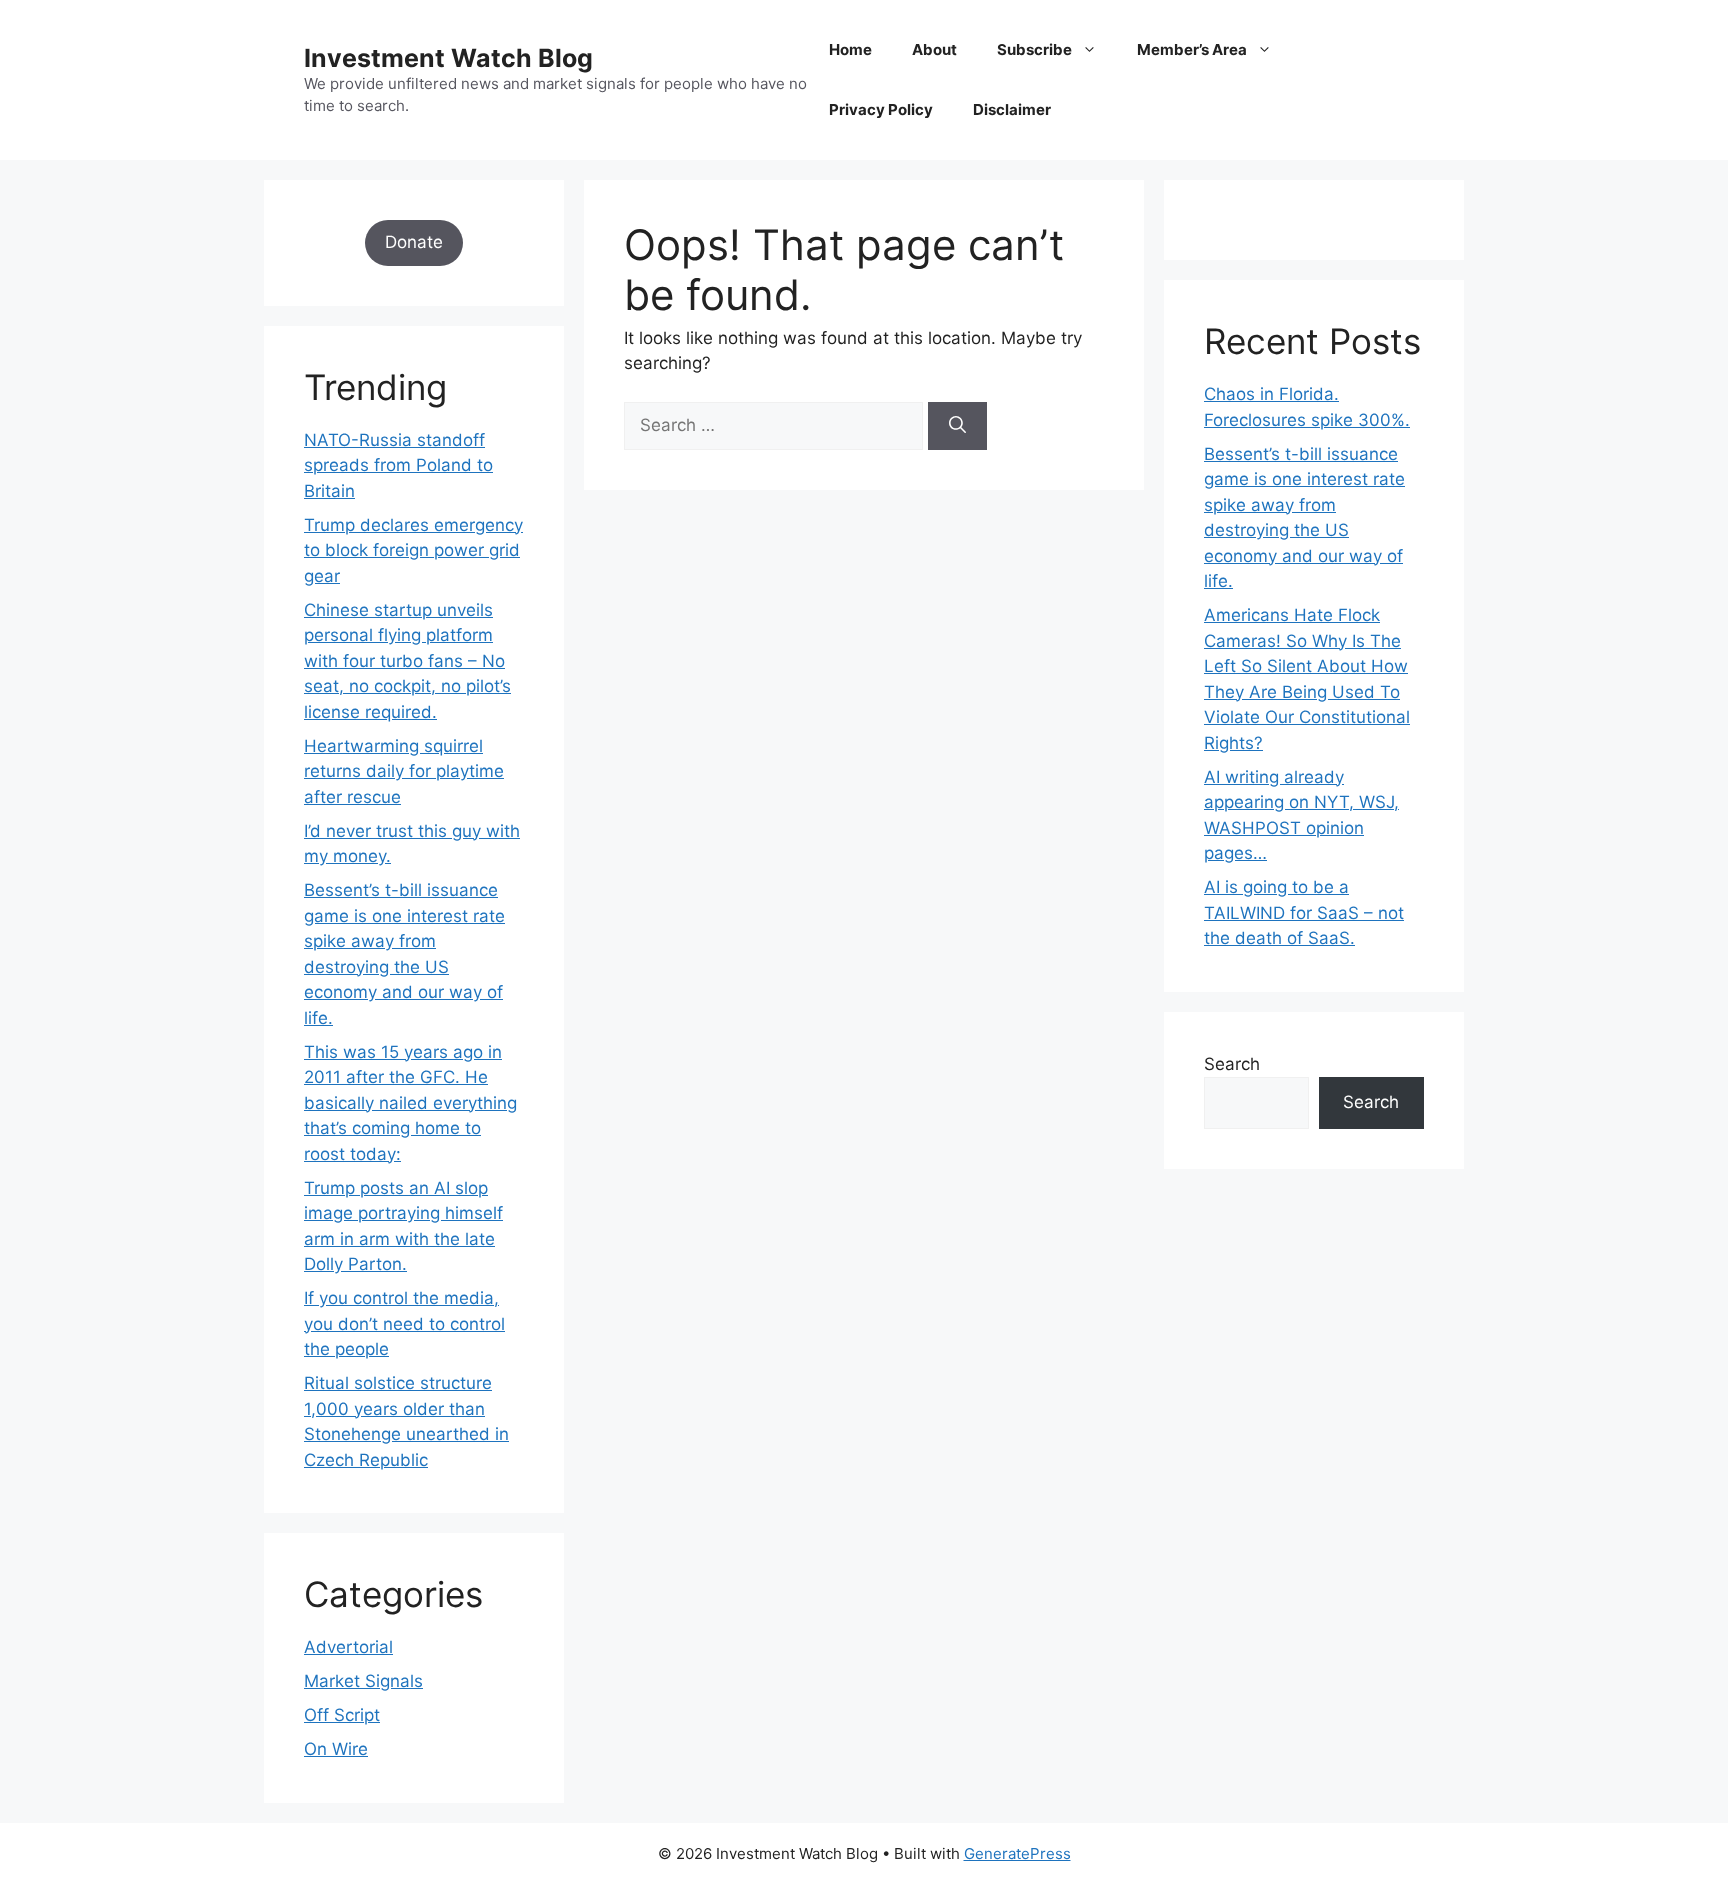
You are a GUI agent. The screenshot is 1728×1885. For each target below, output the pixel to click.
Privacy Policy (881, 109)
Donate (414, 242)
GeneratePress (1017, 1853)
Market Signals (363, 1681)
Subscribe (1034, 49)
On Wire (336, 1749)
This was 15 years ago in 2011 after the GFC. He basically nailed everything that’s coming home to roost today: (410, 1103)
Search (1232, 1064)
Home (850, 49)
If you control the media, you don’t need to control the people (404, 1323)
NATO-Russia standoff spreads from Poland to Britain (398, 465)
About (934, 49)
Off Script (342, 1715)
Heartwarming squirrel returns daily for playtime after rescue (404, 771)
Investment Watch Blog (448, 58)
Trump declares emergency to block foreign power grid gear (413, 550)
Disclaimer (1012, 109)
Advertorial (348, 1647)
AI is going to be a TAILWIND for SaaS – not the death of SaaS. (1304, 912)
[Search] (957, 426)
